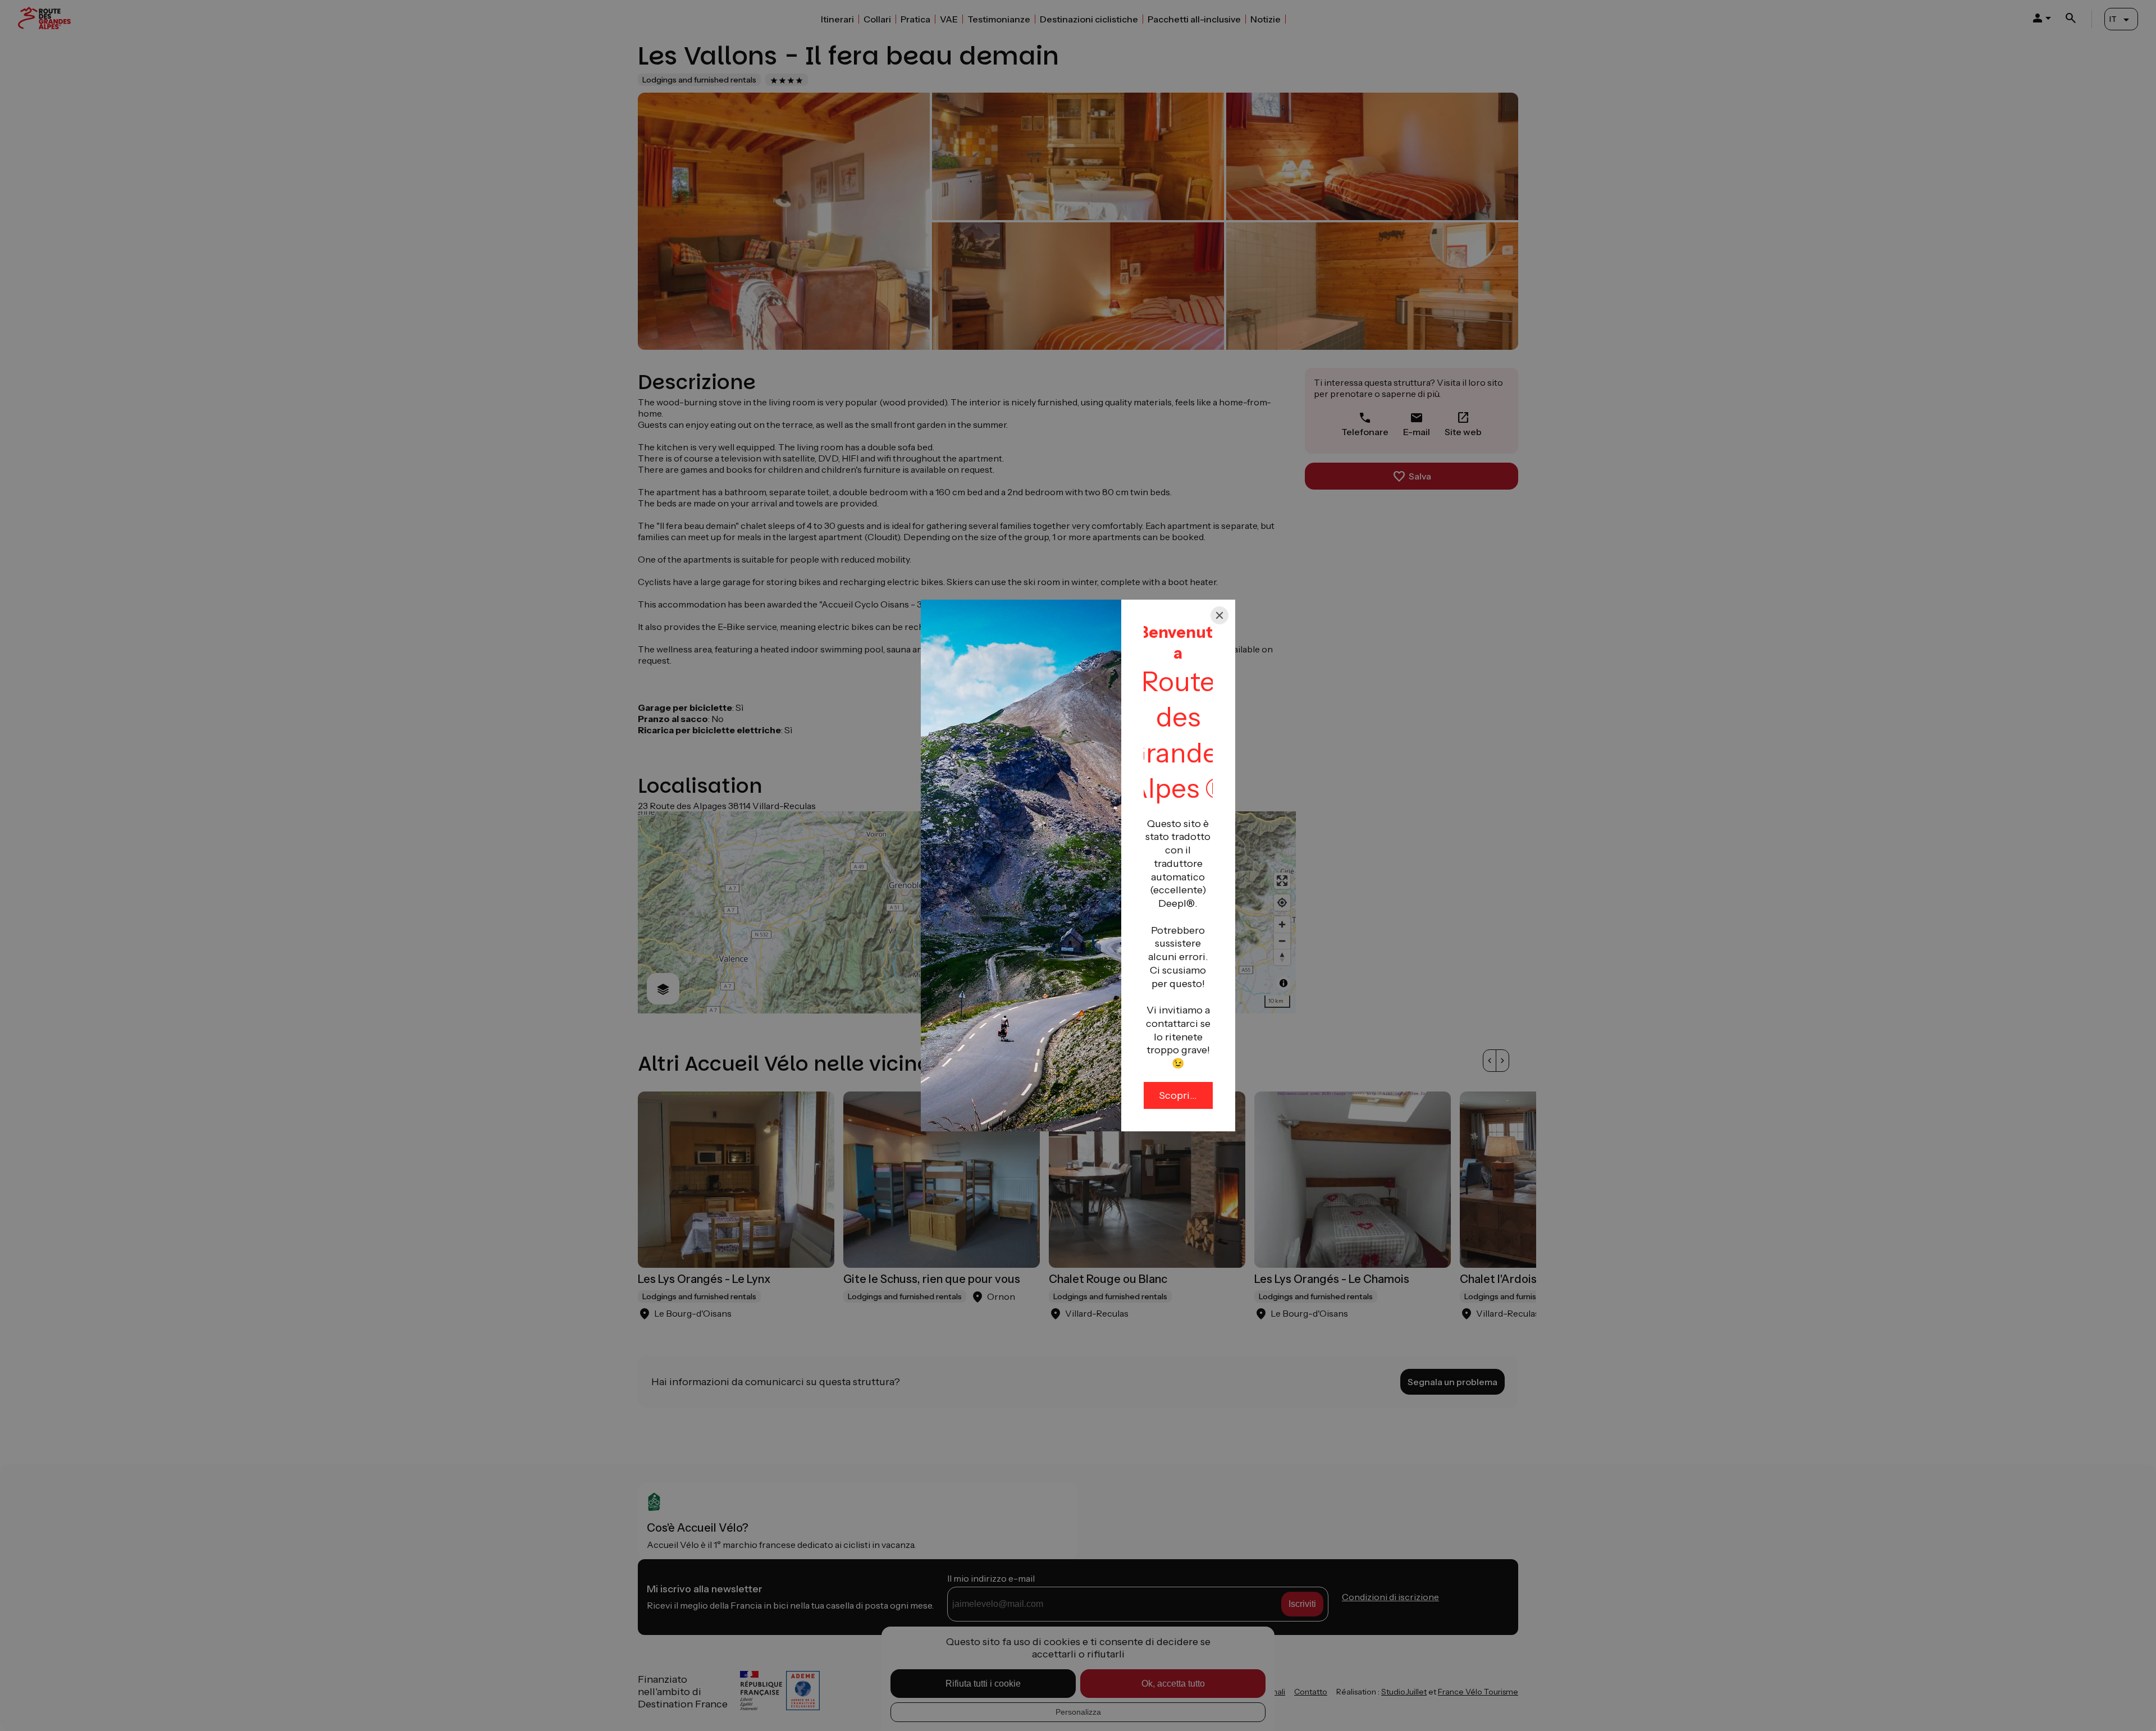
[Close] (1219, 615)
